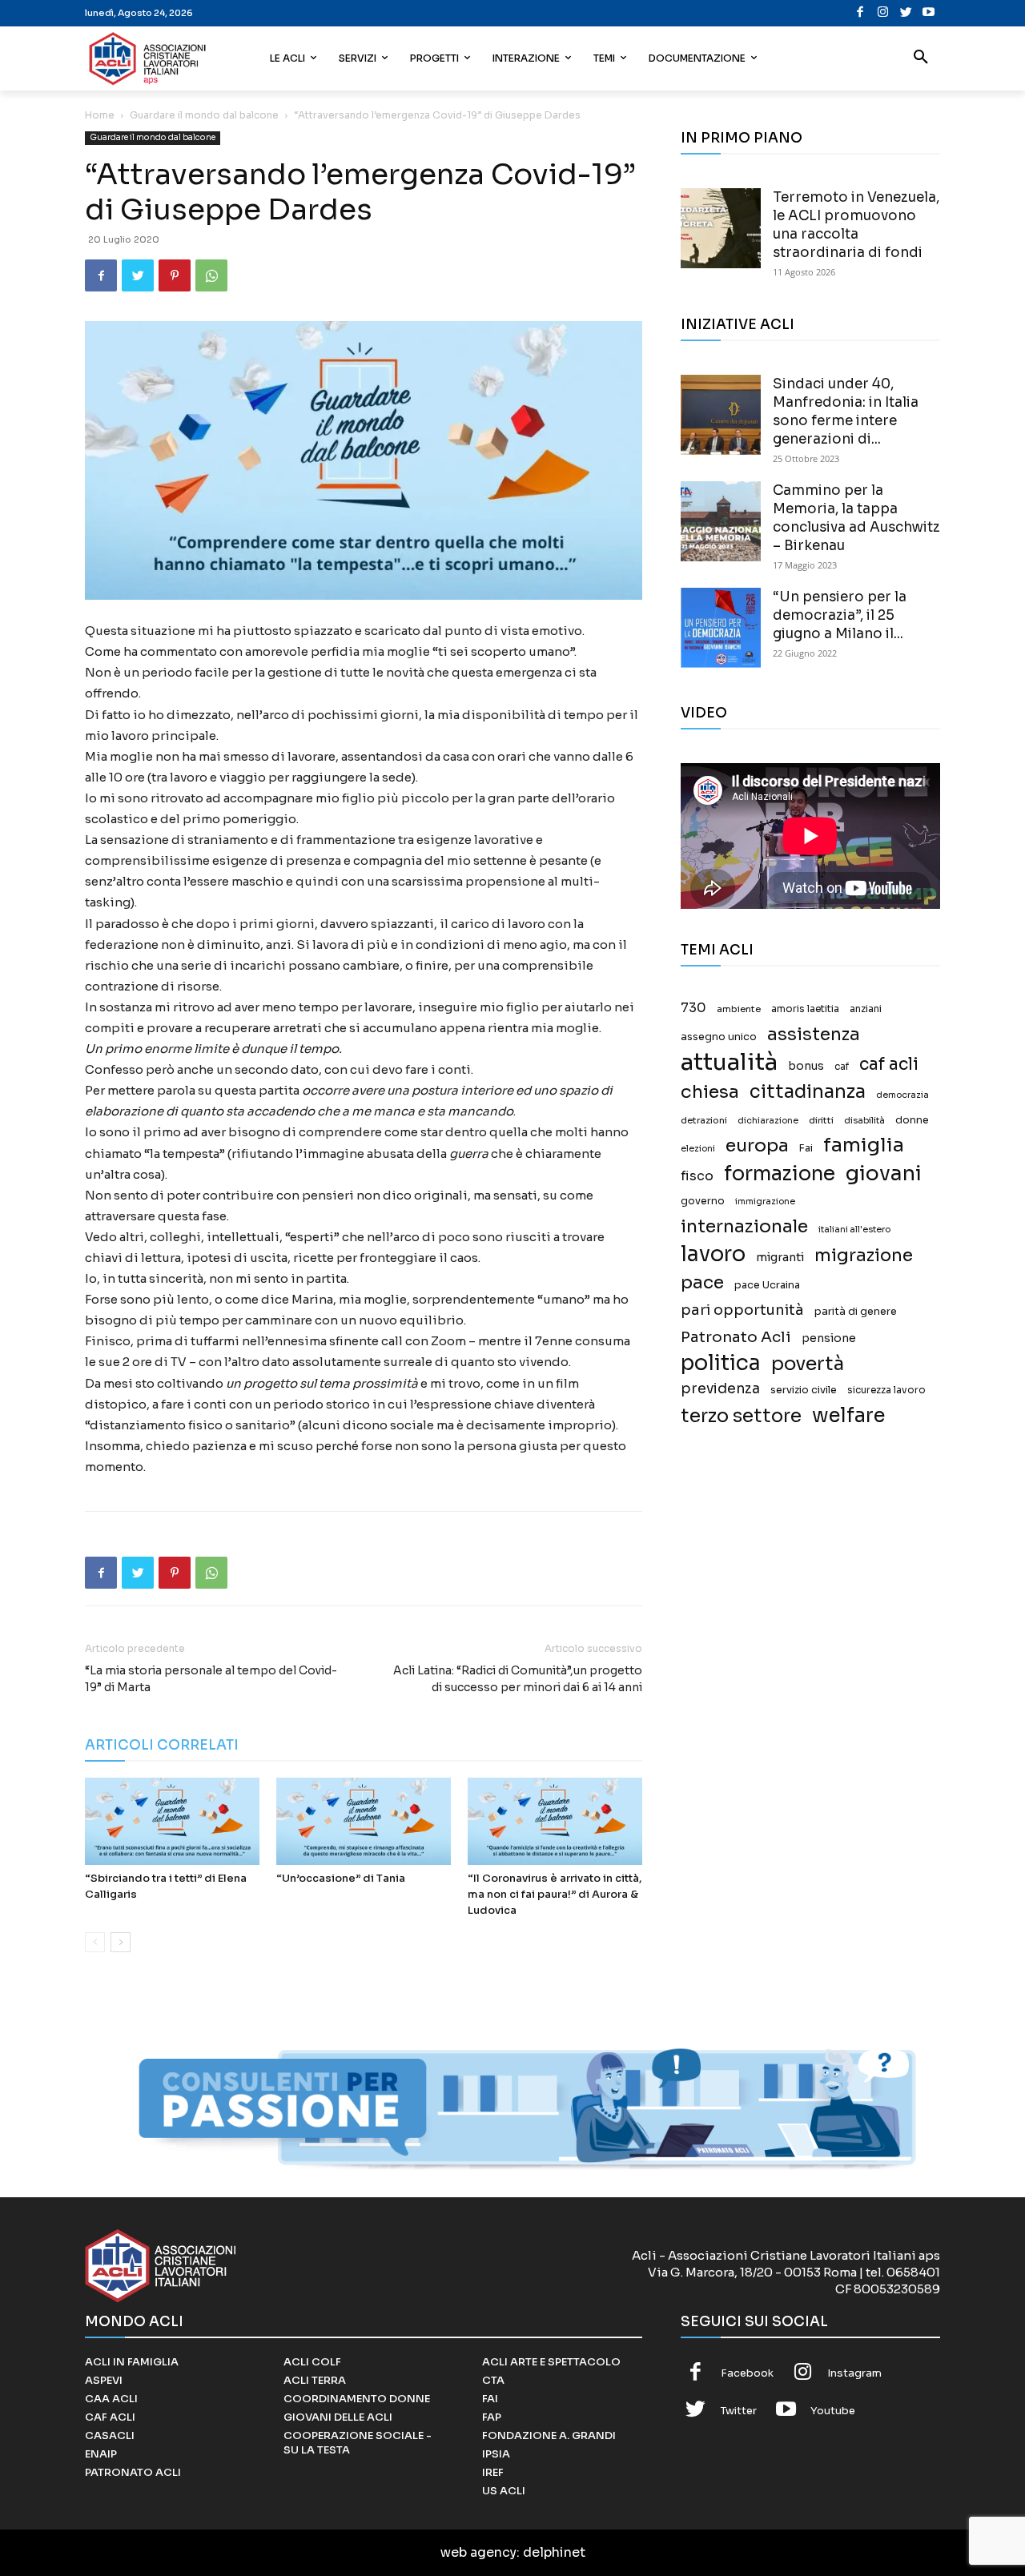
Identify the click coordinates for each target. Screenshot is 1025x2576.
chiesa (710, 1092)
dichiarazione (768, 1121)
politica (721, 1363)
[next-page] (121, 1942)
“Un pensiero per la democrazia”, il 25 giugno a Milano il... (840, 615)
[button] (921, 58)
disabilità (864, 1120)
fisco (697, 1176)
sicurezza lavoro (886, 1390)
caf (842, 1067)
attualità (729, 1062)
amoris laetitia (805, 1009)
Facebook (747, 2373)
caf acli (889, 1065)
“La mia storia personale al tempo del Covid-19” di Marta (211, 1679)
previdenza (720, 1389)
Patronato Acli (736, 1337)
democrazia (902, 1095)
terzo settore (741, 1416)
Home (100, 115)
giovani (884, 1173)
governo (703, 1201)
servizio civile (804, 1390)
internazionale (744, 1226)
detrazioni (704, 1120)
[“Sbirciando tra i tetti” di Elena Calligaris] (172, 1821)
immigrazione (765, 1202)
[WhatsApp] (211, 275)
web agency (478, 2552)
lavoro (713, 1254)
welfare (848, 1415)
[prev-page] (95, 1942)
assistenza (814, 1034)
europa (757, 1145)
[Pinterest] (175, 275)
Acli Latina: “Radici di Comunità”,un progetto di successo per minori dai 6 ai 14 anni (518, 1679)
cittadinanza (808, 1092)
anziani (866, 1009)
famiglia (864, 1145)
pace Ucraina (767, 1285)
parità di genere (856, 1312)
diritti (821, 1120)
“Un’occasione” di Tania (341, 1878)
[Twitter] (906, 13)
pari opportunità (742, 1310)
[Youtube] (929, 13)
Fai (806, 1148)
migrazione (864, 1255)
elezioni (698, 1149)
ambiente (739, 1009)
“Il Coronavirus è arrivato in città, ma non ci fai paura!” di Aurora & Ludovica (555, 1894)
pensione (829, 1338)
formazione (780, 1173)
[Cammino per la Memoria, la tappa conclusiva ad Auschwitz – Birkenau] (721, 521)
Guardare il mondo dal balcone (204, 115)
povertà (808, 1364)
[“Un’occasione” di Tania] (364, 1821)
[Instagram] (883, 13)
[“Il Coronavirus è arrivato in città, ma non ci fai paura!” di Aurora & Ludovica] (555, 1821)
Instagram (854, 2373)
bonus (806, 1066)
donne (912, 1120)
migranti (780, 1257)
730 (693, 1008)
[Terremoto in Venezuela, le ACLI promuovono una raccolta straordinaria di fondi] (721, 228)
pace (702, 1282)
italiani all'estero (854, 1230)
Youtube (833, 2411)
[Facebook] (860, 13)
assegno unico (719, 1037)
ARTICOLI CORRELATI (162, 1745)
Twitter (739, 2411)
